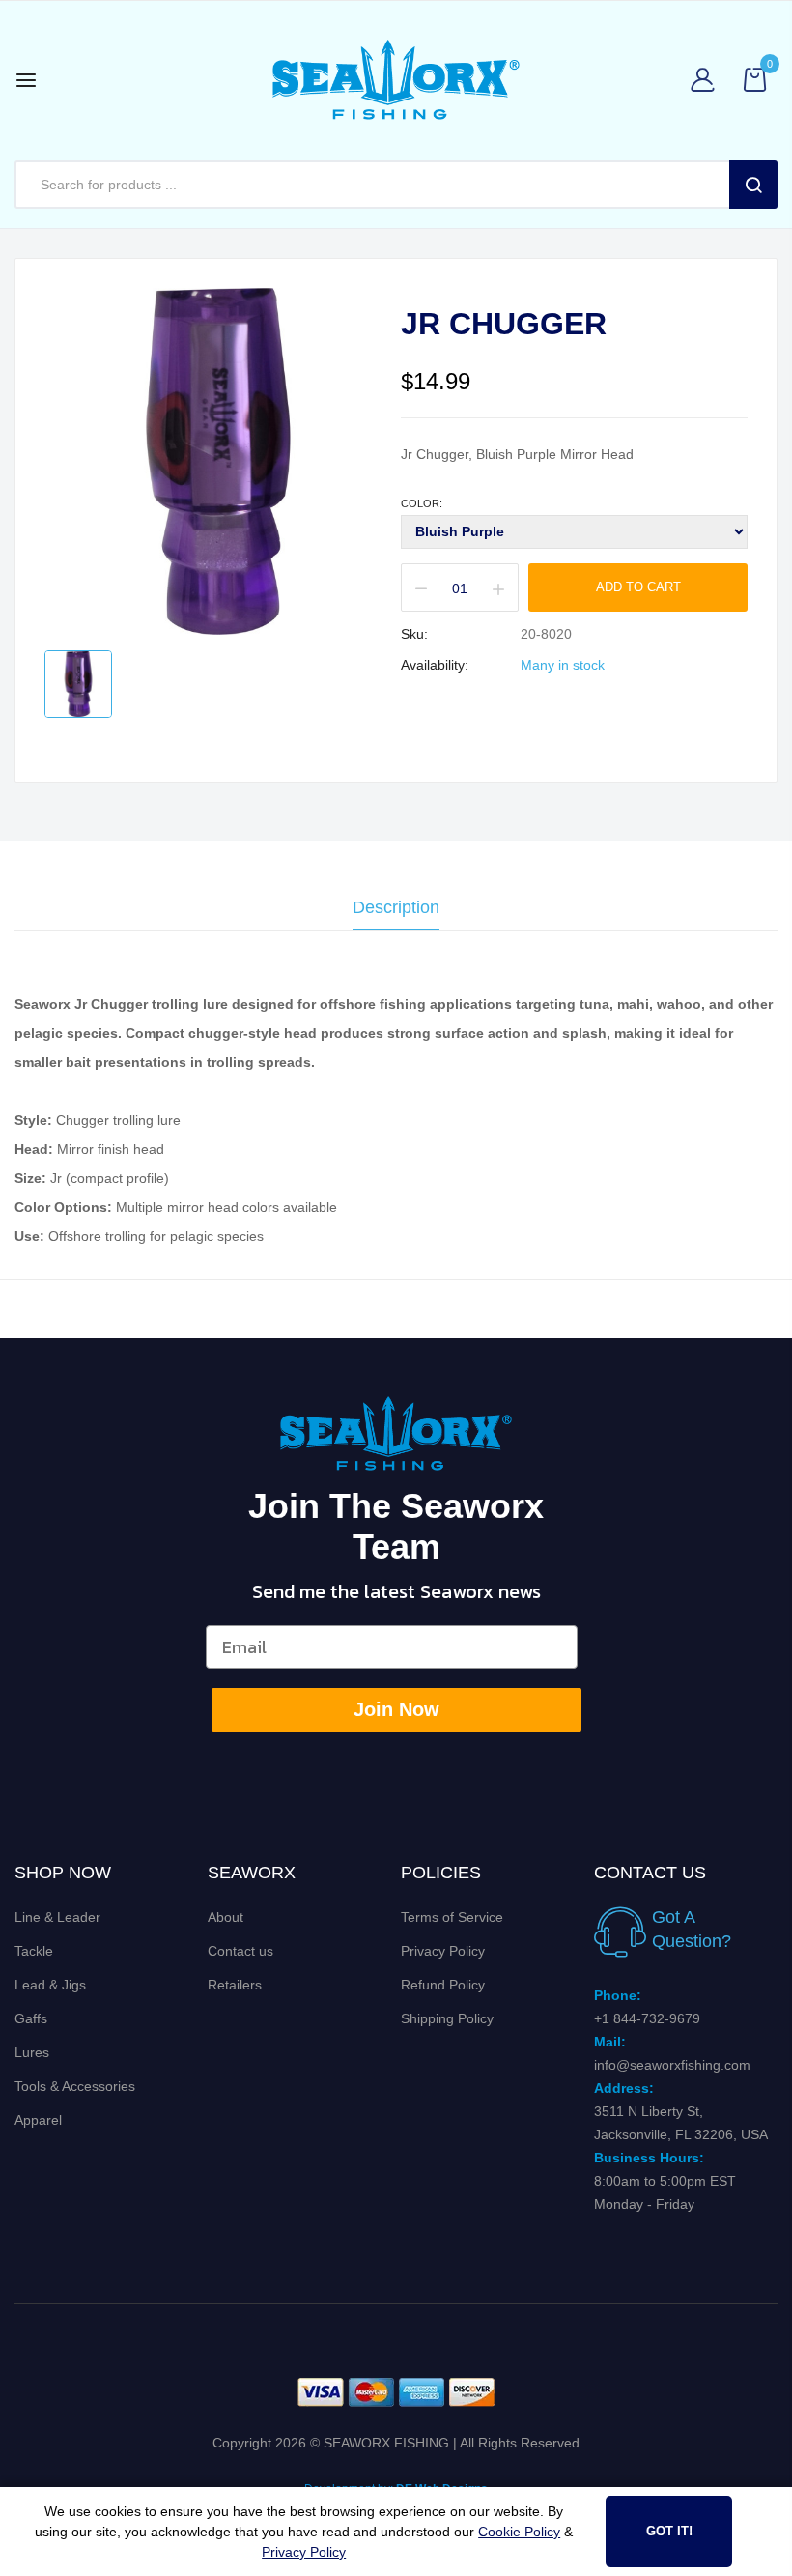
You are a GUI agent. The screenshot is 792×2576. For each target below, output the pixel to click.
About (226, 1917)
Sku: (414, 634)
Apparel (38, 2120)
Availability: (435, 665)
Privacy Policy (443, 1951)
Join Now (396, 1709)
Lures (32, 2052)
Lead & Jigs (50, 1985)
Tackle (34, 1951)
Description (396, 908)
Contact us (240, 1951)
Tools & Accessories (75, 2086)
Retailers (235, 1985)
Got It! (669, 2531)
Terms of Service (452, 1917)
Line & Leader (57, 1917)
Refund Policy (443, 1985)
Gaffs (31, 2018)
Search (753, 185)
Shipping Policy (447, 2018)
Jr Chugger (504, 324)
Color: (422, 503)
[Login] (707, 80)
